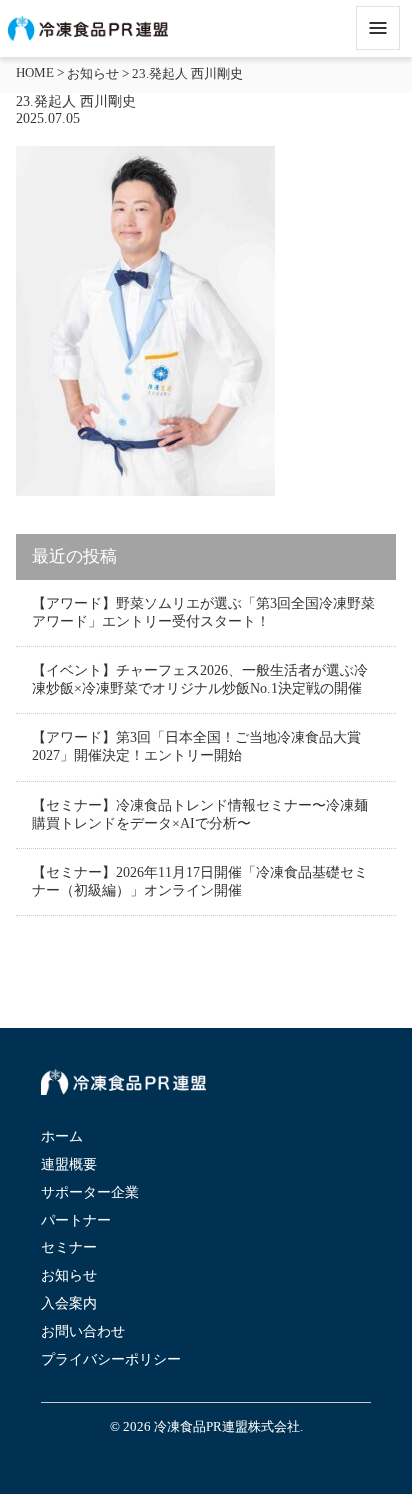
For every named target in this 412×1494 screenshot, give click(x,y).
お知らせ (93, 74)
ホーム (62, 1136)
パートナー (76, 1220)
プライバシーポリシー (111, 1359)
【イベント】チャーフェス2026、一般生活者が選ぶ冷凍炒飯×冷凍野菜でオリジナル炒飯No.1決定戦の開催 (200, 679)
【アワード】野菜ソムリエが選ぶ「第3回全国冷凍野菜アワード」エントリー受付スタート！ (203, 612)
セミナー (69, 1247)
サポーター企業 (90, 1192)
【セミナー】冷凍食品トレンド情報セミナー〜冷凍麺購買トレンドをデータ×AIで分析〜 (200, 814)
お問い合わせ (83, 1331)
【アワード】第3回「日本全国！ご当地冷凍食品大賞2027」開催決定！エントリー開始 (196, 746)
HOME (35, 73)
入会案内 (69, 1303)
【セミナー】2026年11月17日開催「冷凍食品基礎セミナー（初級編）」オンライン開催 (200, 881)
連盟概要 (69, 1164)
